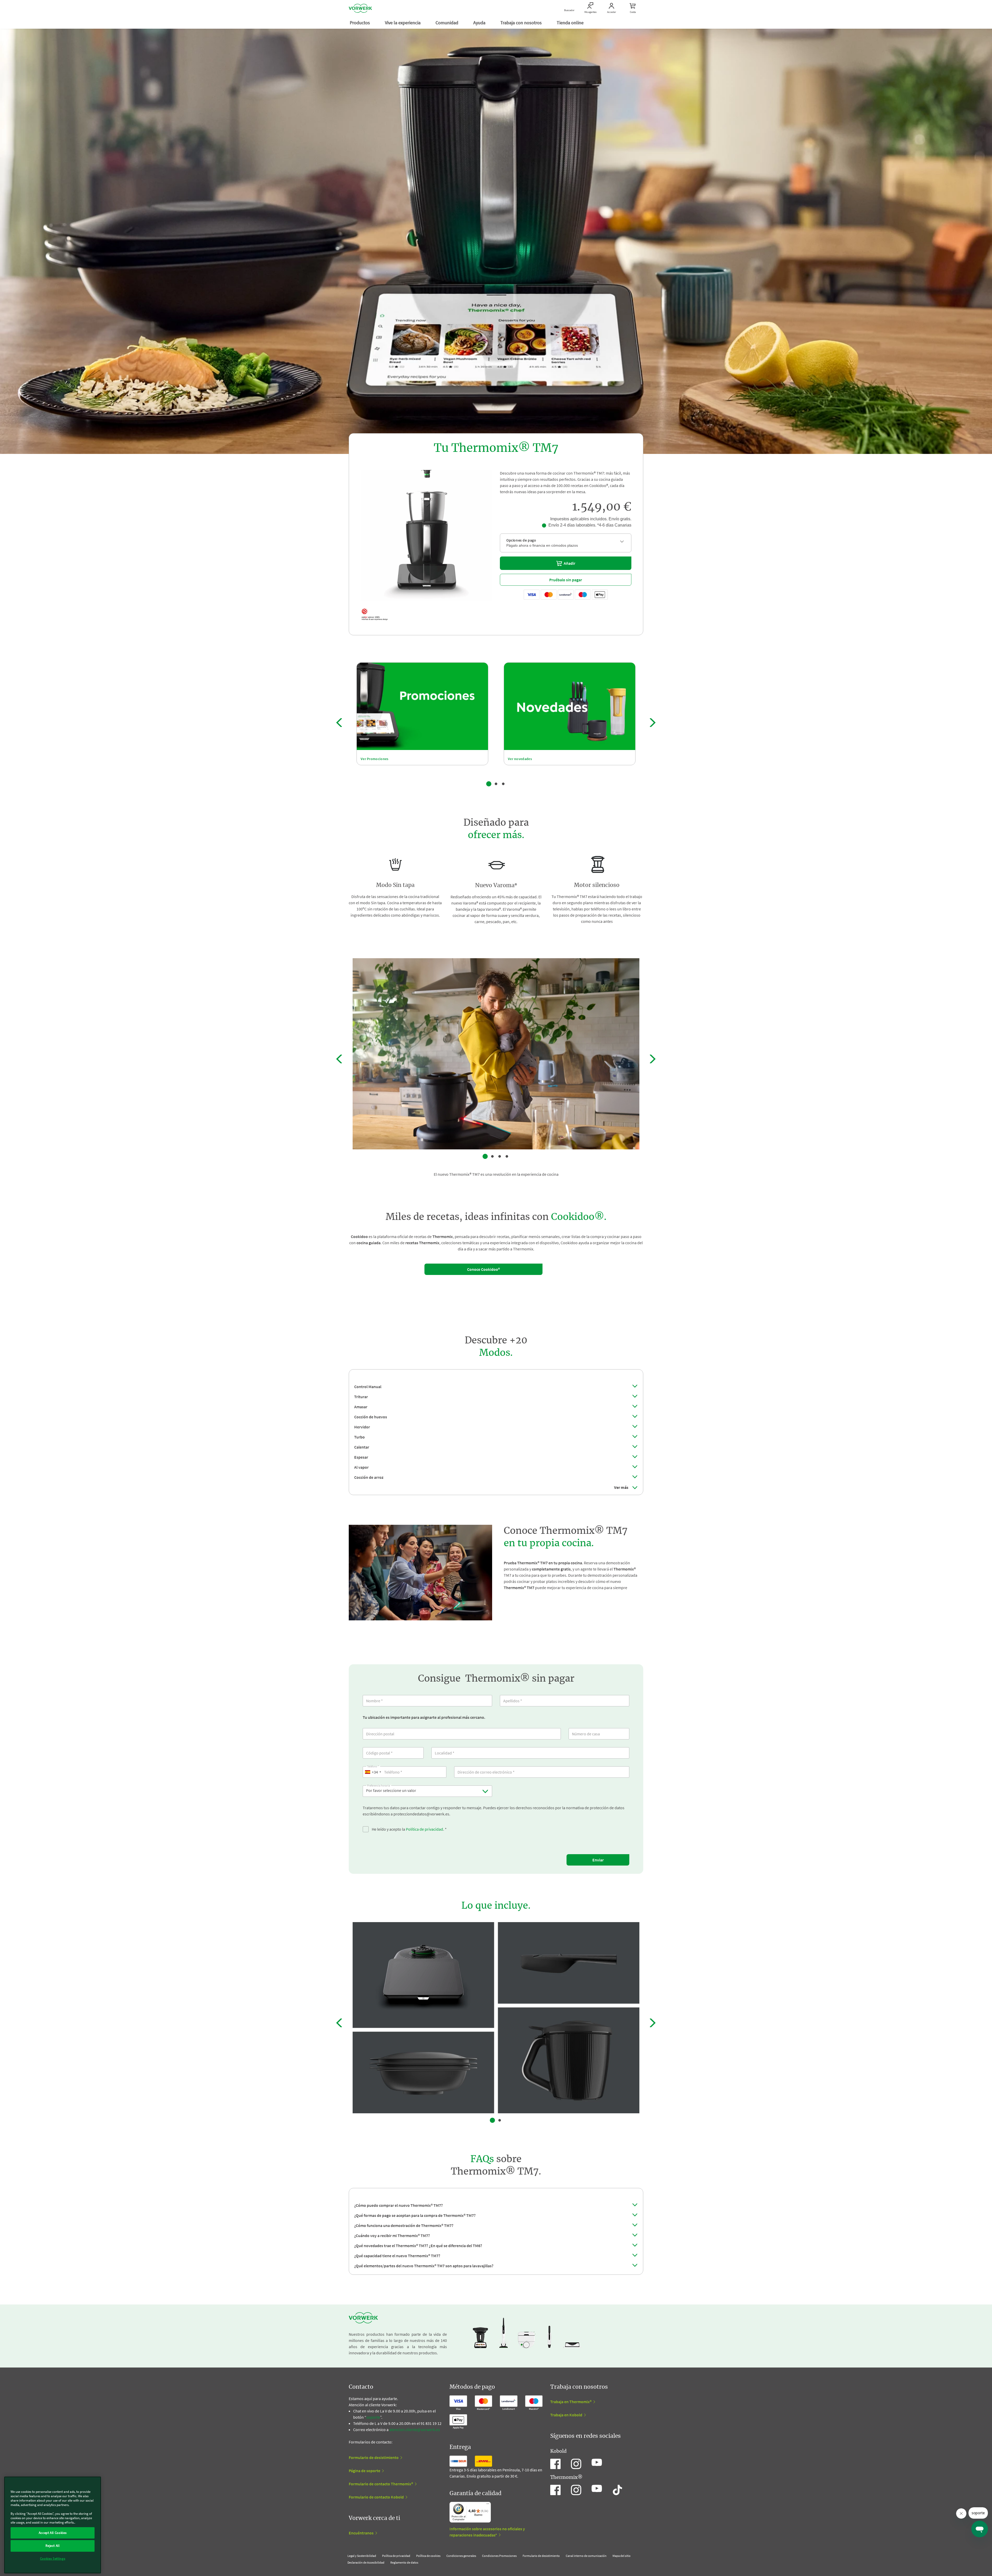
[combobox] (373, 1772)
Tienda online (571, 23)
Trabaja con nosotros (522, 23)
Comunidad (447, 23)
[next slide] (653, 723)
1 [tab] (489, 784)
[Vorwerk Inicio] (360, 8)
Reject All (53, 2546)
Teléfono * (373, 1766)
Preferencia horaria (379, 1785)
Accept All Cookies (53, 2533)
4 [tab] (507, 1156)
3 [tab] (503, 784)
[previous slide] (339, 723)
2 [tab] (496, 784)
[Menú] (488, 2505)
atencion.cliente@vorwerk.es (415, 2430)
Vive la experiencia (403, 23)
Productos (360, 23)
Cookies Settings (53, 2559)
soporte (373, 2417)
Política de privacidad (424, 1829)
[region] (53, 2525)
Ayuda (480, 23)
